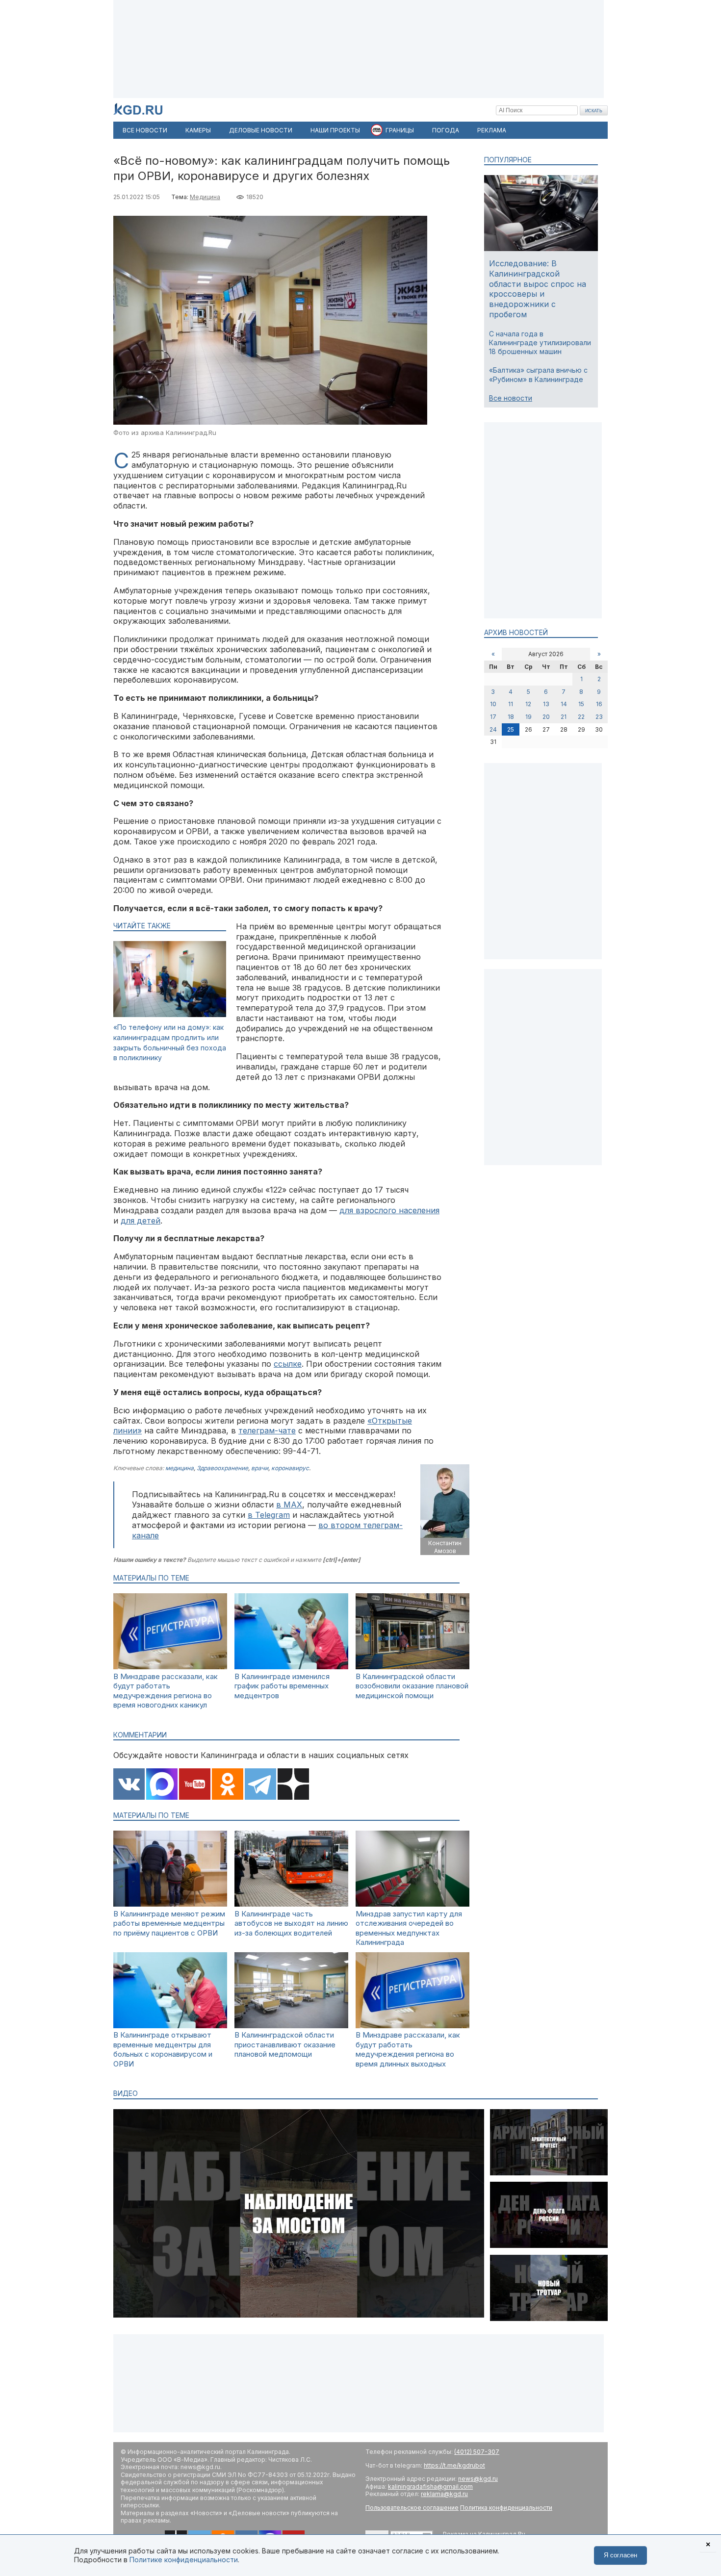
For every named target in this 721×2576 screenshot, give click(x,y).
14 (564, 704)
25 (511, 729)
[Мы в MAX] (162, 1785)
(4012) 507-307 (477, 2452)
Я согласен (620, 2555)
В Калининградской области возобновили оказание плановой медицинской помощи (412, 1686)
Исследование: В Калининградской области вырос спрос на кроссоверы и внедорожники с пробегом (538, 289)
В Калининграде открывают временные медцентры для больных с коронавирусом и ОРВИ (163, 2049)
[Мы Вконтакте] (129, 1785)
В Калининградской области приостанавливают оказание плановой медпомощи (285, 2044)
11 (511, 704)
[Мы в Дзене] (293, 1785)
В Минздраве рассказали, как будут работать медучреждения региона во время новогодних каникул (166, 1691)
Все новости (511, 398)
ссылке (288, 1364)
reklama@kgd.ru (444, 2494)
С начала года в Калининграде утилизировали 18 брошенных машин (540, 343)
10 (493, 704)
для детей (141, 1221)
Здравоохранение (222, 1468)
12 (528, 704)
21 (564, 717)
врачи (260, 1468)
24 (493, 729)
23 (599, 717)
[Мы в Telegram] (260, 1785)
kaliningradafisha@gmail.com (430, 2487)
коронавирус (290, 1468)
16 (599, 704)
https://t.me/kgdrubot (454, 2465)
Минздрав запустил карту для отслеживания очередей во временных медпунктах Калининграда (409, 1928)
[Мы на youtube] (195, 1785)
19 (528, 717)
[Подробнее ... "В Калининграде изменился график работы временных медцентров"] (291, 1667)
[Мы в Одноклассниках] (228, 1785)
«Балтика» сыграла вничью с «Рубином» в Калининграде (538, 374)
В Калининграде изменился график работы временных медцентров (282, 1686)
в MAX (289, 1505)
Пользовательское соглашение (412, 2508)
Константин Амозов (445, 1547)
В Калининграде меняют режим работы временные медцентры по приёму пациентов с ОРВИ (169, 1923)
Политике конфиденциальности (184, 2560)
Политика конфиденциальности (506, 2508)
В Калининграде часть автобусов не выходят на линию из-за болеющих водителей (291, 1923)
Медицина (205, 197)
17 (493, 717)
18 (511, 717)
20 (546, 717)
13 (546, 704)
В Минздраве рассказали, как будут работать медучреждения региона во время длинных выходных (408, 2049)
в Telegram (269, 1515)
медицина (180, 1468)
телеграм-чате (267, 1430)
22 (581, 717)
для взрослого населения (389, 1210)
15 (581, 704)
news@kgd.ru (478, 2479)
